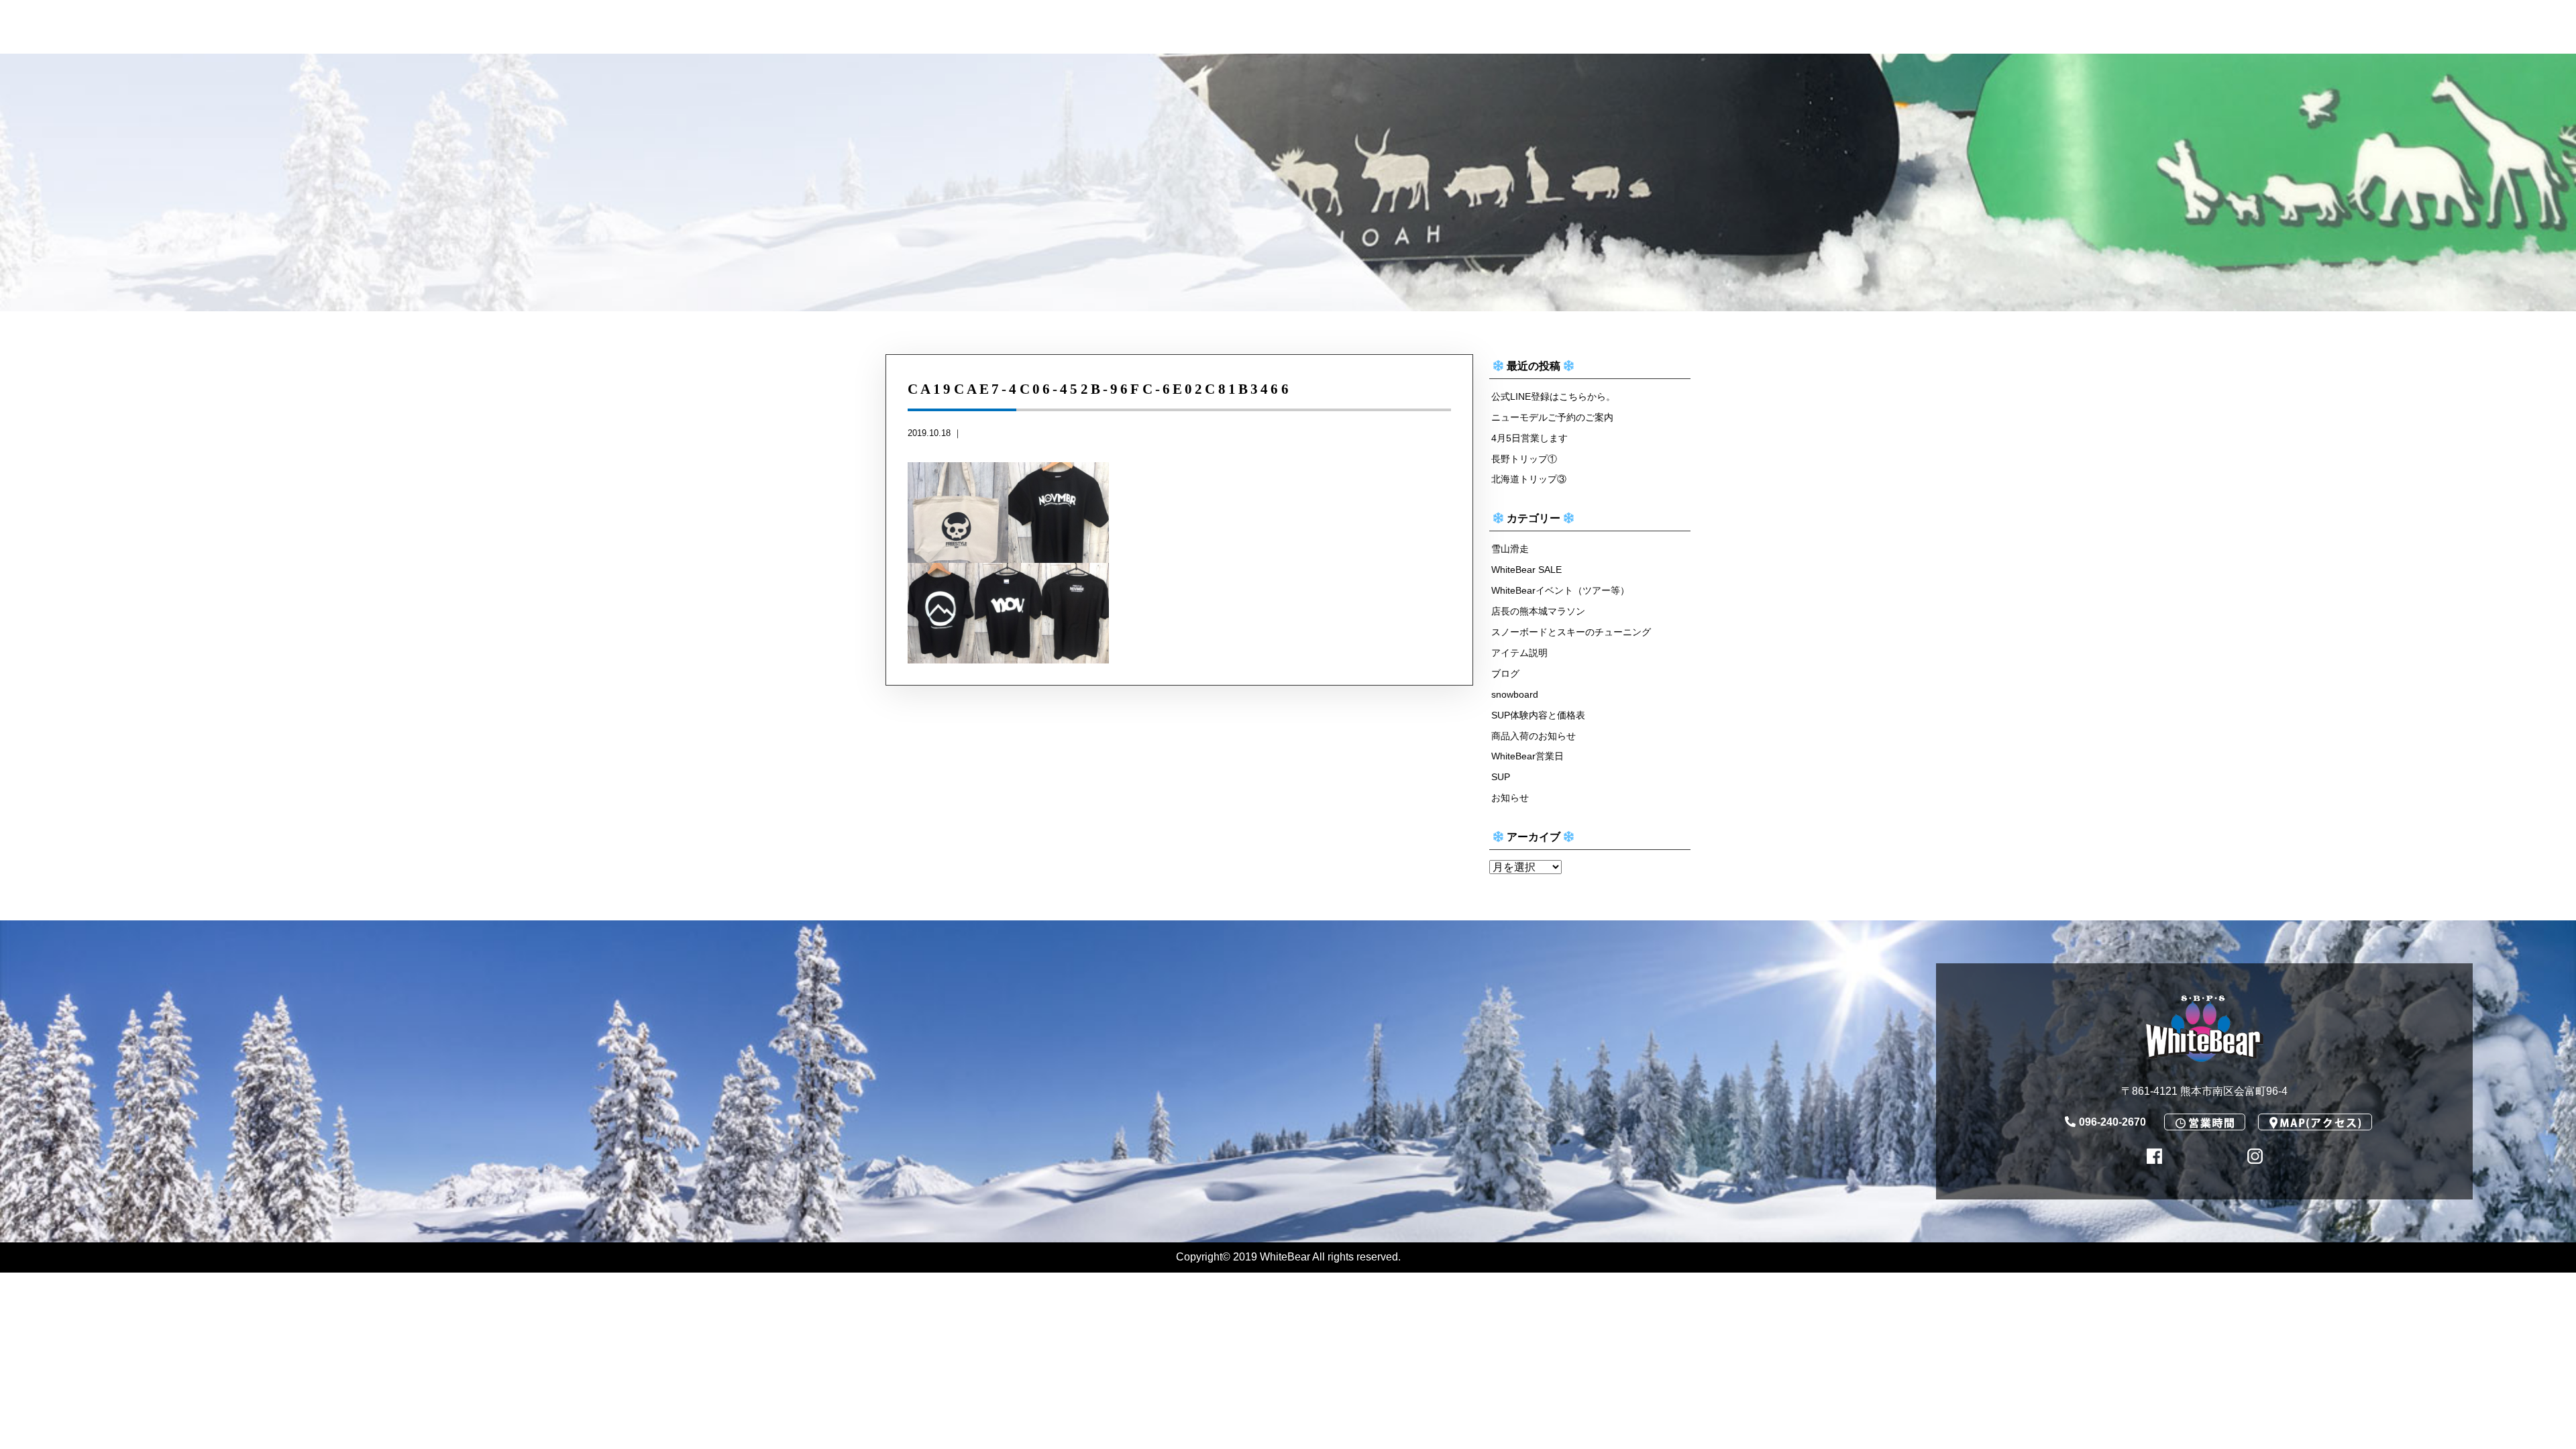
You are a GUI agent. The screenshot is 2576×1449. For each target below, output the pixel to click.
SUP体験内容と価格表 (1538, 715)
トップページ (484, 28)
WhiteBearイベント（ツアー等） (1560, 590)
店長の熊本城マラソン (1538, 611)
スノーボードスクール (950, 28)
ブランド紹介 (1958, 28)
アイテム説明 (1519, 653)
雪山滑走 (1510, 549)
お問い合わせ (2479, 28)
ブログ (1505, 674)
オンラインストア (1384, 28)
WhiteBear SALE (1526, 570)
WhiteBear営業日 (2294, 28)
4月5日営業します (1529, 438)
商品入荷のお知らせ (1534, 736)
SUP (1501, 777)
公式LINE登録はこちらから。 (1553, 396)
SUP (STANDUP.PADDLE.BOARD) (1676, 28)
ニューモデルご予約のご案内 (1552, 417)
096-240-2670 (2406, 67)
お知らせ (1510, 798)
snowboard (1515, 694)
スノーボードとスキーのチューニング (1571, 632)
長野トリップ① (1524, 459)
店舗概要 (2121, 28)
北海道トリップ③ (1529, 479)
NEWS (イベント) (1189, 28)
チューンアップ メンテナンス (690, 28)
